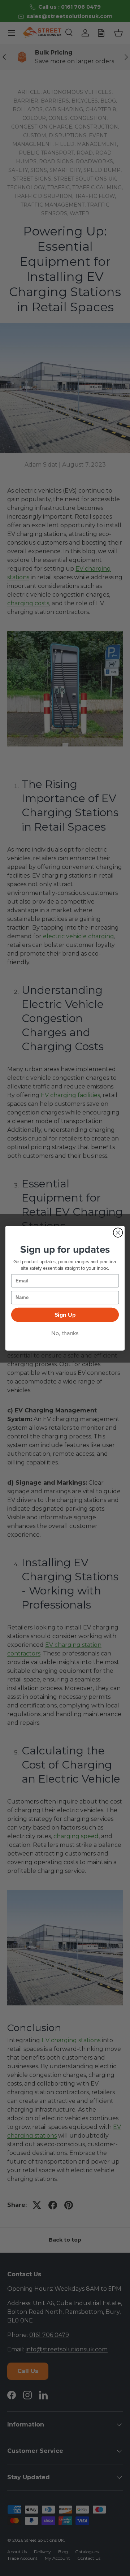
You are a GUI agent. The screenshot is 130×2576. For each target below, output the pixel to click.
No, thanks (65, 1333)
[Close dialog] (118, 1233)
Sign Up (65, 1315)
